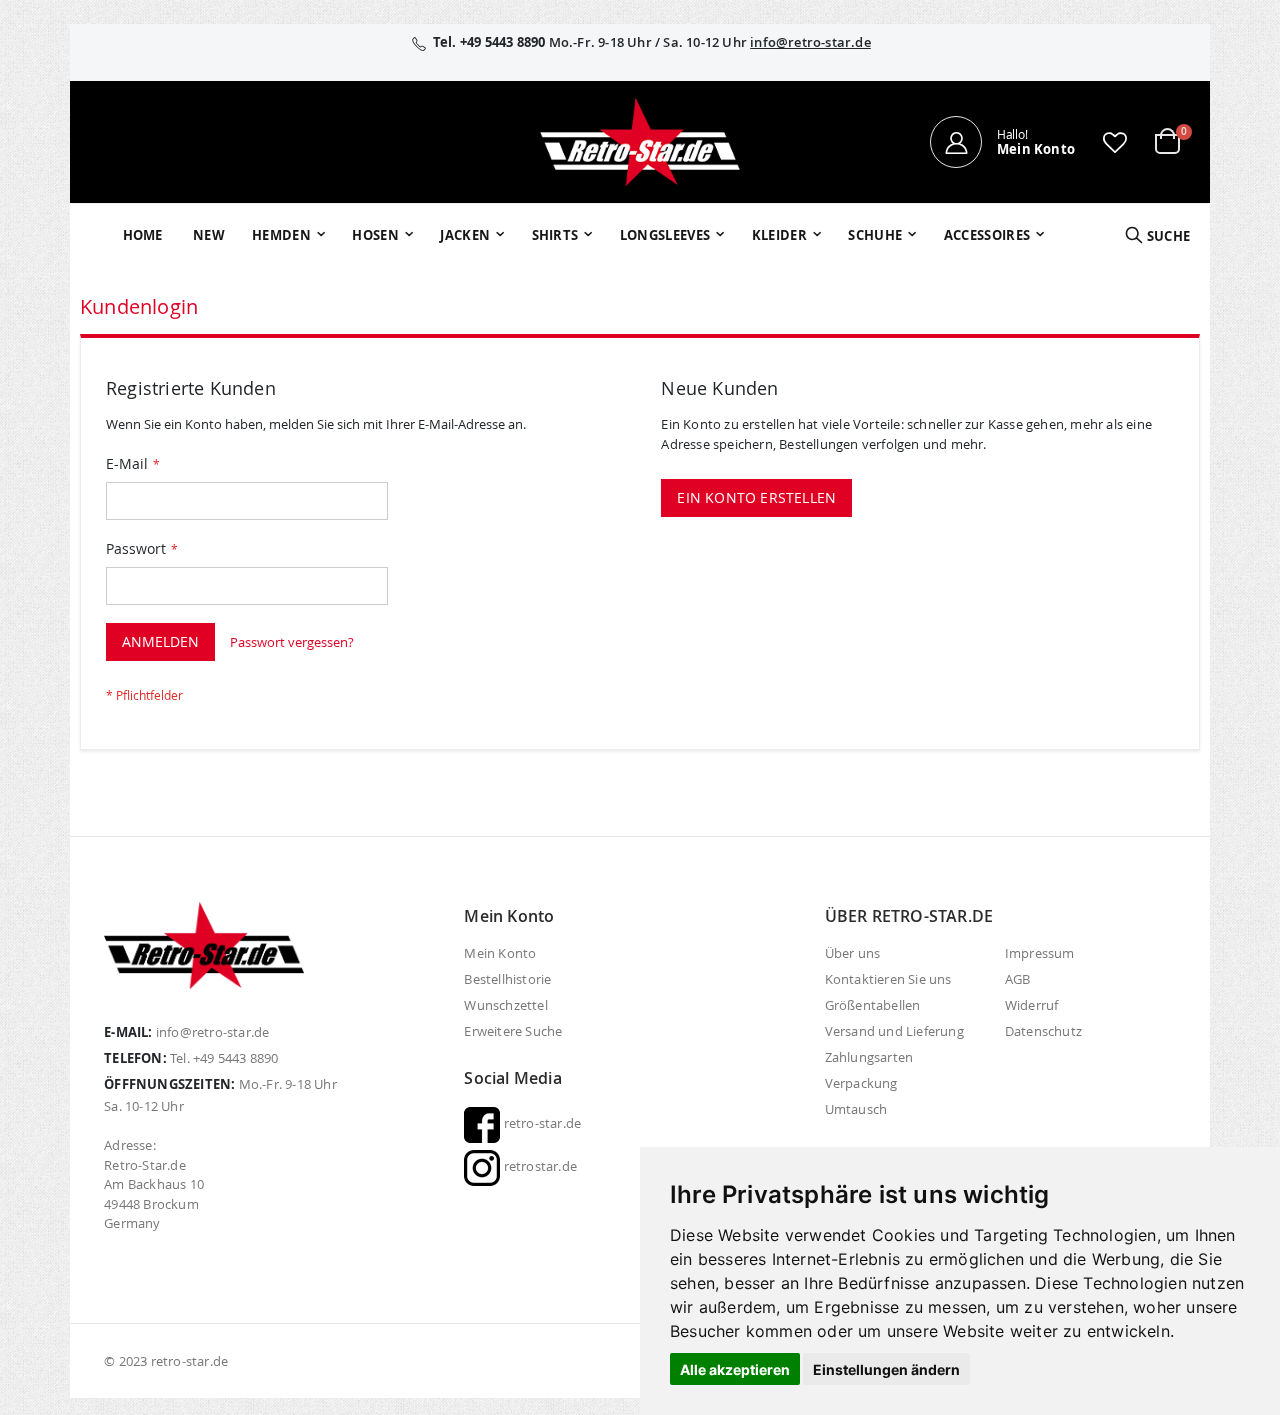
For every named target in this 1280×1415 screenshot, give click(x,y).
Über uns (853, 953)
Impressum (1040, 953)
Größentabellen (873, 1005)
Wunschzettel (505, 1005)
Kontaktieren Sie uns (888, 979)
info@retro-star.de (810, 42)
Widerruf (1032, 1005)
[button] (1115, 142)
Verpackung (861, 1083)
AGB (1018, 979)
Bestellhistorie (507, 979)
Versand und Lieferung (894, 1031)
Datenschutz (1043, 1031)
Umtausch (856, 1109)
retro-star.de (540, 1123)
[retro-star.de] (640, 142)
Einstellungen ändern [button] (886, 1369)
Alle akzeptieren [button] (735, 1369)
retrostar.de (538, 1166)
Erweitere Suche (513, 1031)
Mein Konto (500, 953)
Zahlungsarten (869, 1057)
